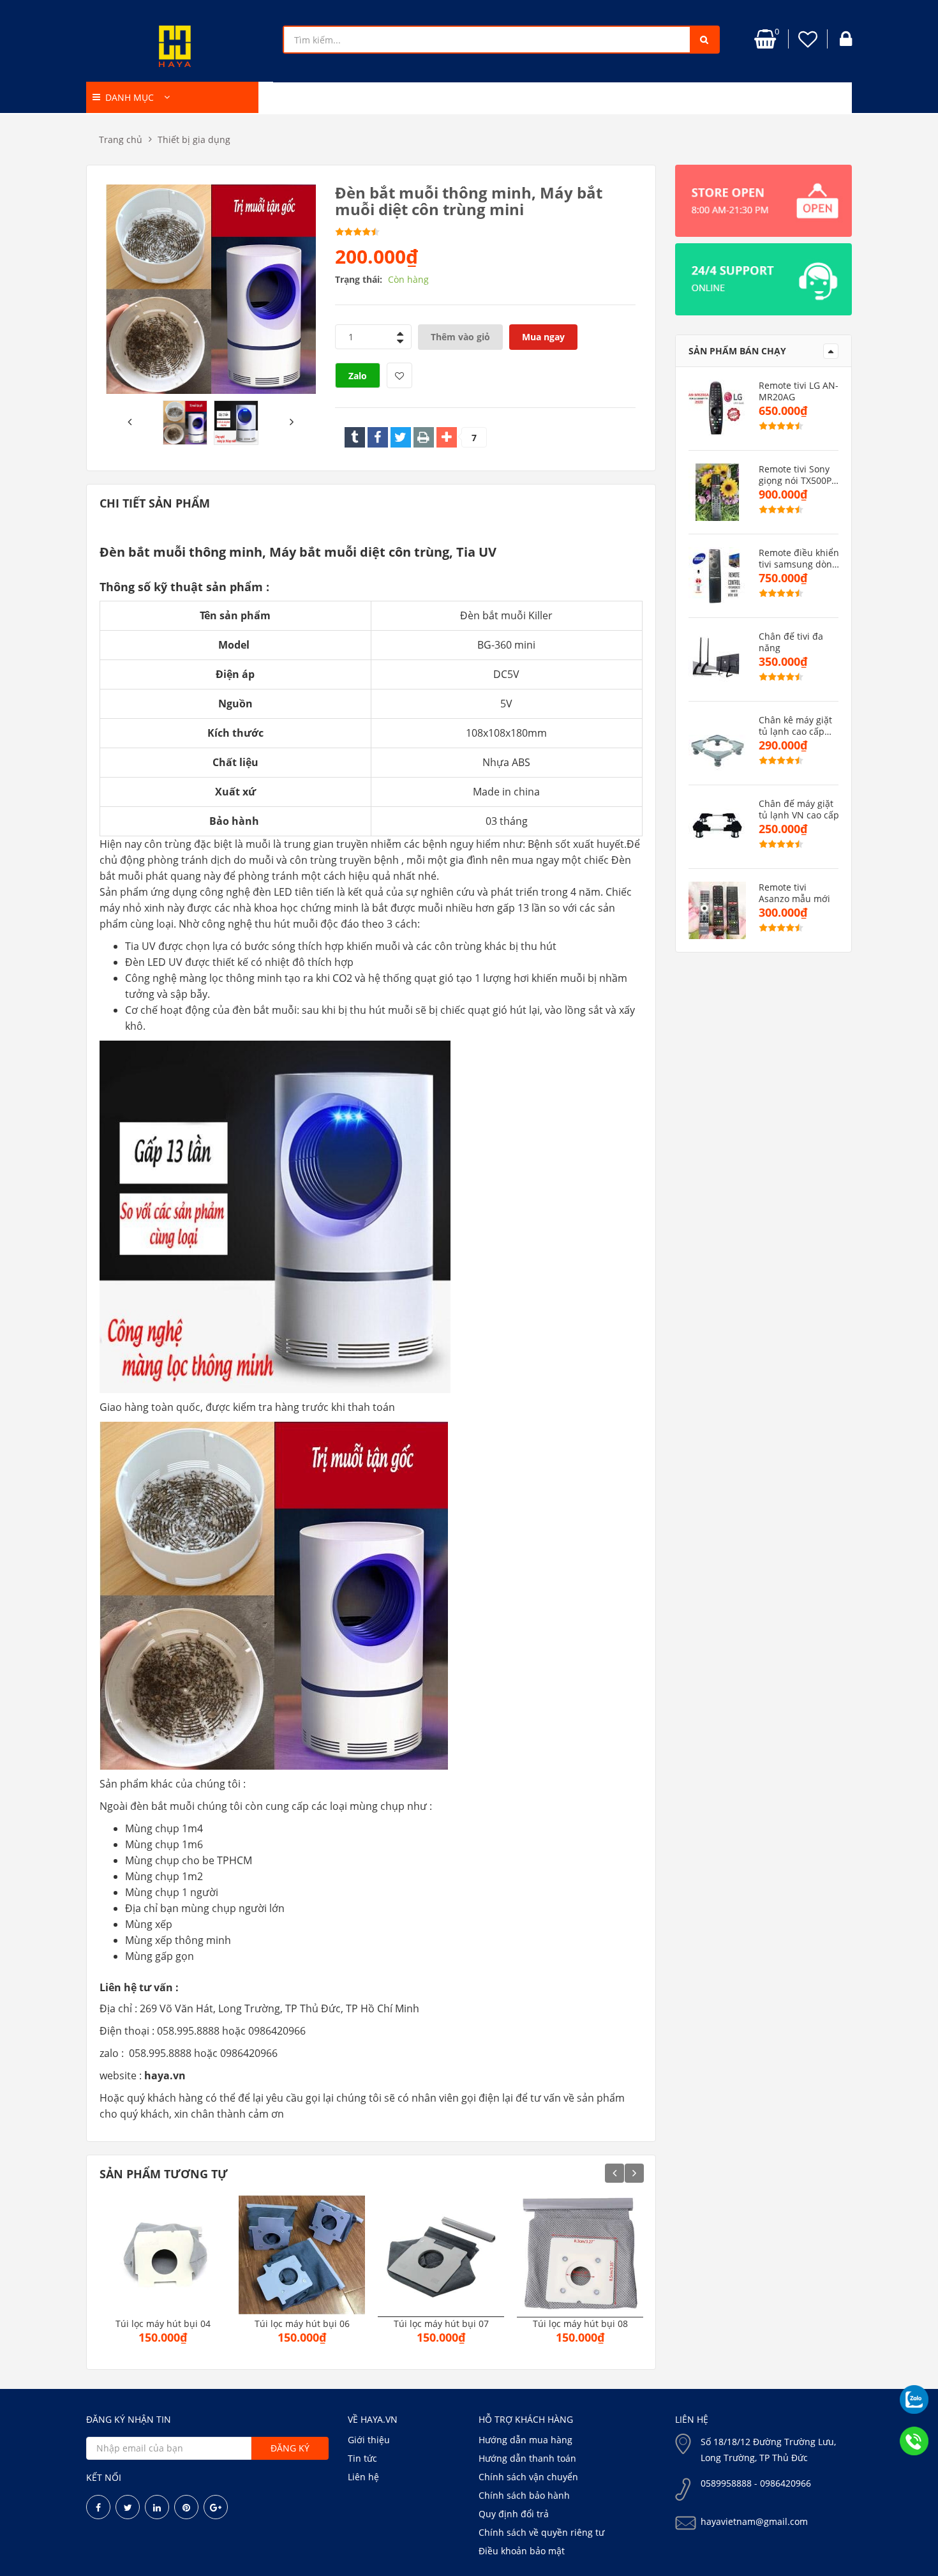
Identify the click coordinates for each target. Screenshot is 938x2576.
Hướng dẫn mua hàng (525, 2440)
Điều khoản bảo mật (522, 2551)
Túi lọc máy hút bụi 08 (580, 2324)
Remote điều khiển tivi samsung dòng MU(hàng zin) (799, 559)
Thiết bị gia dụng (194, 139)
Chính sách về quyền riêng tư (541, 2532)
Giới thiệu (369, 2440)
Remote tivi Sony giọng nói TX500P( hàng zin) (796, 475)
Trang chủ (121, 139)
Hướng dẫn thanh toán (527, 2458)
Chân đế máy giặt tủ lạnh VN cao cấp (799, 810)
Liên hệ (363, 2477)
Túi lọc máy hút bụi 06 (302, 2324)
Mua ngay (543, 337)
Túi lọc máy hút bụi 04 (163, 2324)
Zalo (358, 376)
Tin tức (362, 2458)
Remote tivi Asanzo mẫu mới (794, 893)
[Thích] (399, 375)
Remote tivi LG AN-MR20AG (799, 391)
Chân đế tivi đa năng (791, 642)
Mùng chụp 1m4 (164, 1828)
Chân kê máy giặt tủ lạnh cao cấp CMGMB (795, 726)
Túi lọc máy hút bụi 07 (441, 2324)
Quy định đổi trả (514, 2514)
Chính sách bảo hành (524, 2495)
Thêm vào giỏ (460, 337)
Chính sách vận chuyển (528, 2477)
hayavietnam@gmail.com (754, 2521)
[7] (447, 437)
